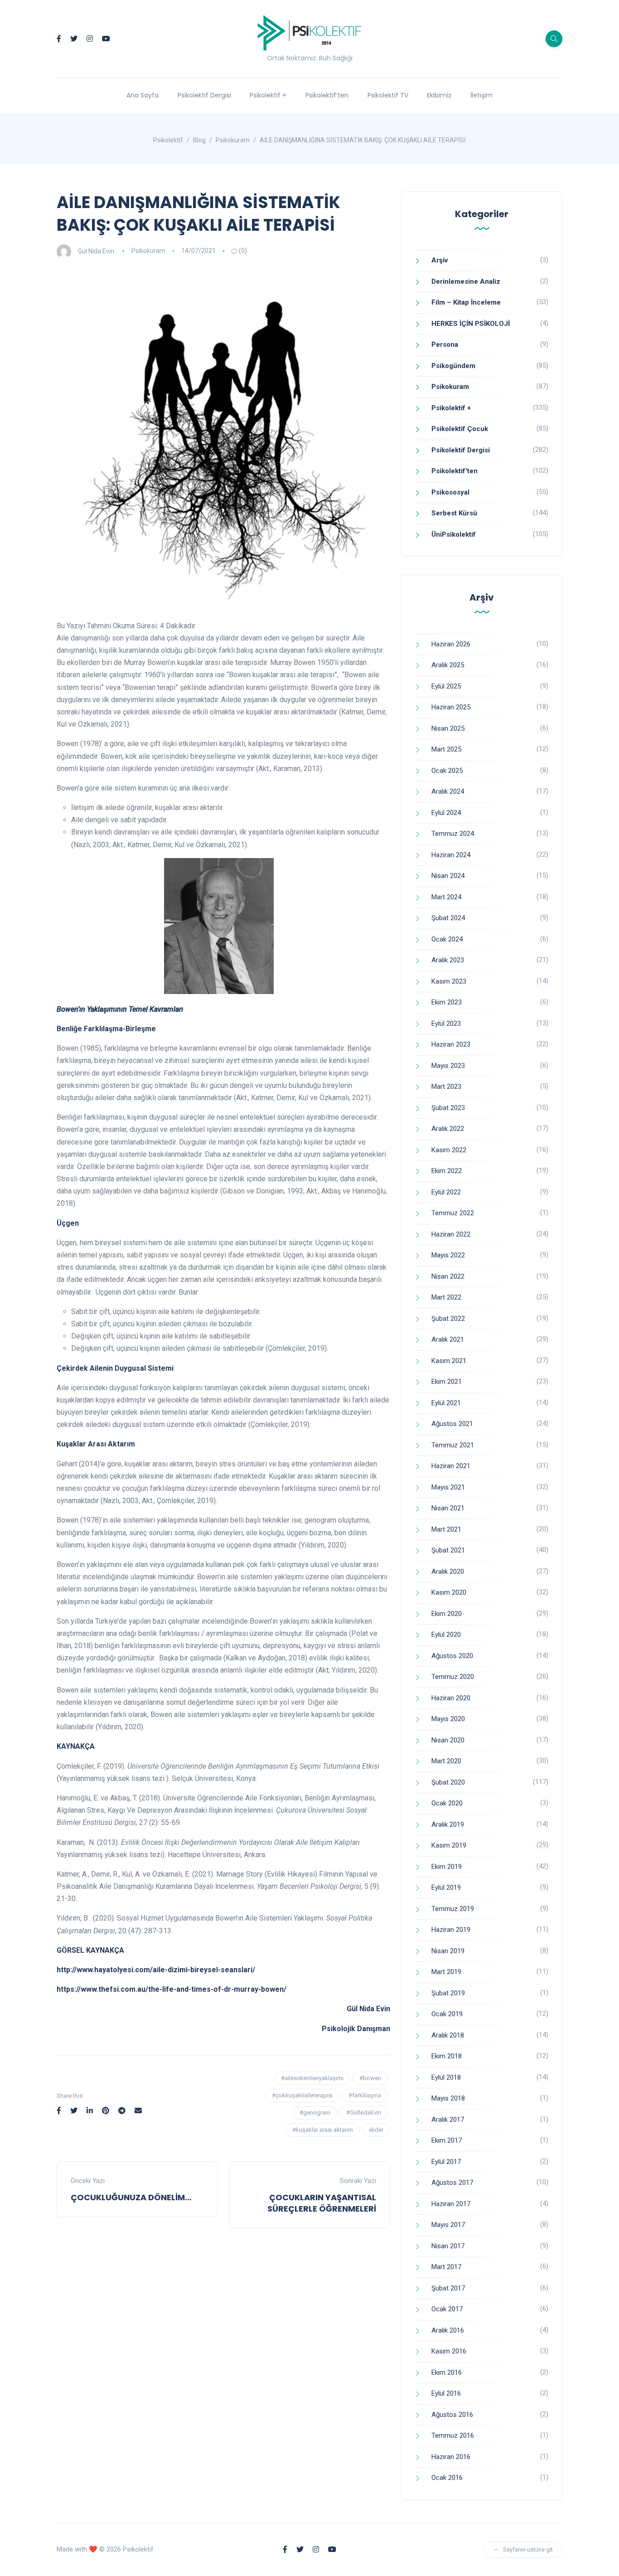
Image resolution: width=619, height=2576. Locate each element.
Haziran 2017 (451, 2204)
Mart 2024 (446, 897)
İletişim (481, 95)
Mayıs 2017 (448, 2225)
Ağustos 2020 (452, 1656)
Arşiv (440, 260)
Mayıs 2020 (448, 1719)
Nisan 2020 (448, 1740)
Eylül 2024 (446, 813)
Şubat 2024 (448, 918)
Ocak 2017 (447, 2309)
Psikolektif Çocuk (460, 429)
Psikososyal (450, 492)
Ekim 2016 (447, 2372)
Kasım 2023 (449, 981)
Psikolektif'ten (455, 471)
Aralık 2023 (448, 960)
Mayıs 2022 (448, 1255)
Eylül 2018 (446, 2077)
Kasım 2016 (449, 2351)
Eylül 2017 (446, 2162)
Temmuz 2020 (453, 1677)
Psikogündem (453, 366)
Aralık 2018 (448, 2035)
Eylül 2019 (446, 1887)
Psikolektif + (268, 95)
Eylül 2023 (446, 1024)
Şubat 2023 (448, 1108)
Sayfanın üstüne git (528, 2549)
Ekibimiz (439, 95)
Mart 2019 (446, 1972)
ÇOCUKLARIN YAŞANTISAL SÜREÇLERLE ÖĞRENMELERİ (322, 2203)
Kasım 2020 (449, 1592)
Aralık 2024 (448, 791)
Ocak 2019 (447, 2014)
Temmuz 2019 (453, 1909)
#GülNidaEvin (364, 2113)
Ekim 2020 (447, 1614)
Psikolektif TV (388, 95)
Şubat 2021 (448, 1550)
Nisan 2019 (448, 1951)
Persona (445, 344)
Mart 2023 (446, 1087)
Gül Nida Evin (96, 251)
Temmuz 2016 (453, 2435)
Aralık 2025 (448, 665)
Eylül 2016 (446, 2393)
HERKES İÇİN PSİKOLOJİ (471, 324)
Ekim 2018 (447, 2056)
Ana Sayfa (143, 95)
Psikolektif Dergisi (204, 95)
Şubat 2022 (448, 1319)
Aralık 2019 (448, 1824)
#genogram (315, 2113)
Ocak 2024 (447, 939)
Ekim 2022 (447, 1171)
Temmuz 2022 (453, 1213)
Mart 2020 (446, 1761)
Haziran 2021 (451, 1466)
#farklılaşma (365, 2095)
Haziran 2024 (451, 855)
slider (376, 2130)
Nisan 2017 (448, 2246)
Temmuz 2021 (453, 1445)
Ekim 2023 (447, 1002)
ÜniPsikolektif (454, 534)
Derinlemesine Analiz (466, 281)
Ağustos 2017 (452, 2183)
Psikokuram (148, 251)
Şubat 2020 (448, 1782)
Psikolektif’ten (327, 95)
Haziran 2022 (451, 1234)
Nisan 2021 (448, 1508)
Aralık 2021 (448, 1339)
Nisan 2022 (448, 1276)
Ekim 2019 (447, 1867)
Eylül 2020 (446, 1635)
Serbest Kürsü (454, 513)
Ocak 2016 (447, 2478)
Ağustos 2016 (452, 2415)
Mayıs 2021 (448, 1487)
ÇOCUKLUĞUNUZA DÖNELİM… (131, 2197)
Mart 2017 (446, 2267)
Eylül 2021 (446, 1403)
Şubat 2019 (448, 1993)
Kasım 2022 (449, 1150)
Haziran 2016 (451, 2457)
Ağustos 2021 (452, 1424)
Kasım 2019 (449, 1845)
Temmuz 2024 (453, 834)
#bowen (370, 2078)
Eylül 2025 (446, 686)
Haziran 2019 (451, 1930)
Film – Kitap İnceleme (466, 302)
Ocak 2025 (447, 771)
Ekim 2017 (447, 2140)
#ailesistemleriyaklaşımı (312, 2078)
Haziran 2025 (451, 707)
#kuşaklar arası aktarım (323, 2130)
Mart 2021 (446, 1529)
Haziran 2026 (451, 644)
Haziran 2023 (451, 1044)
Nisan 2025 (448, 728)
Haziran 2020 (451, 1698)
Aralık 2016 (448, 2330)
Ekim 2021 (447, 1382)
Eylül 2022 (446, 1192)
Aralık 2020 (448, 1572)
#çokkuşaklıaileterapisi (302, 2095)
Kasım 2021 (449, 1361)
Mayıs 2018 (448, 2098)
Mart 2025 (446, 749)
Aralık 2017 (448, 2120)
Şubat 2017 (448, 2288)
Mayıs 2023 (448, 1066)
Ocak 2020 (447, 1803)
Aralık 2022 (448, 1129)
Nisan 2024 (448, 876)
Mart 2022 (446, 1297)
